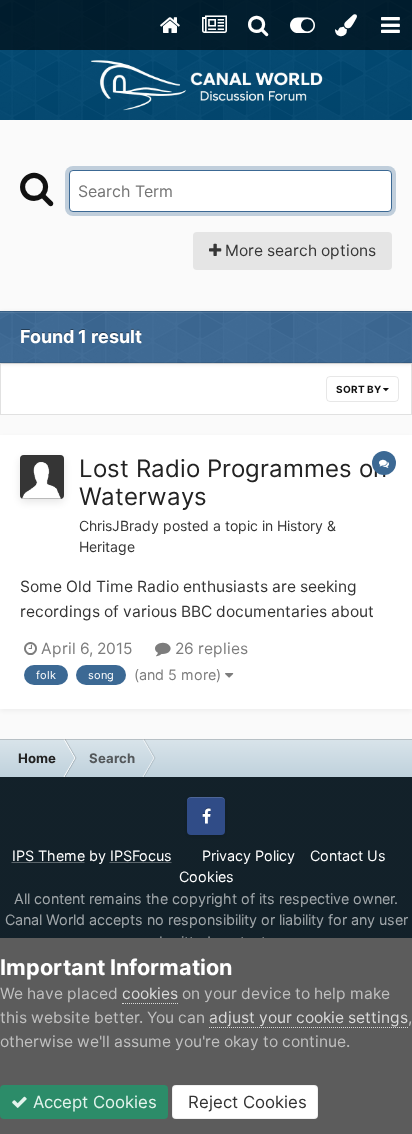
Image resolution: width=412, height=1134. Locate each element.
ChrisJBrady (119, 525)
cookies (150, 993)
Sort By (359, 389)
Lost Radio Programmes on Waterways (233, 483)
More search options (298, 250)
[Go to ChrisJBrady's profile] (42, 477)
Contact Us (348, 855)
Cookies (206, 876)
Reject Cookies (245, 1102)
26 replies (209, 648)
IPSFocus (141, 855)
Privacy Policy (248, 855)
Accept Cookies (92, 1102)
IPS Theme (48, 855)
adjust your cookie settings (308, 1017)
